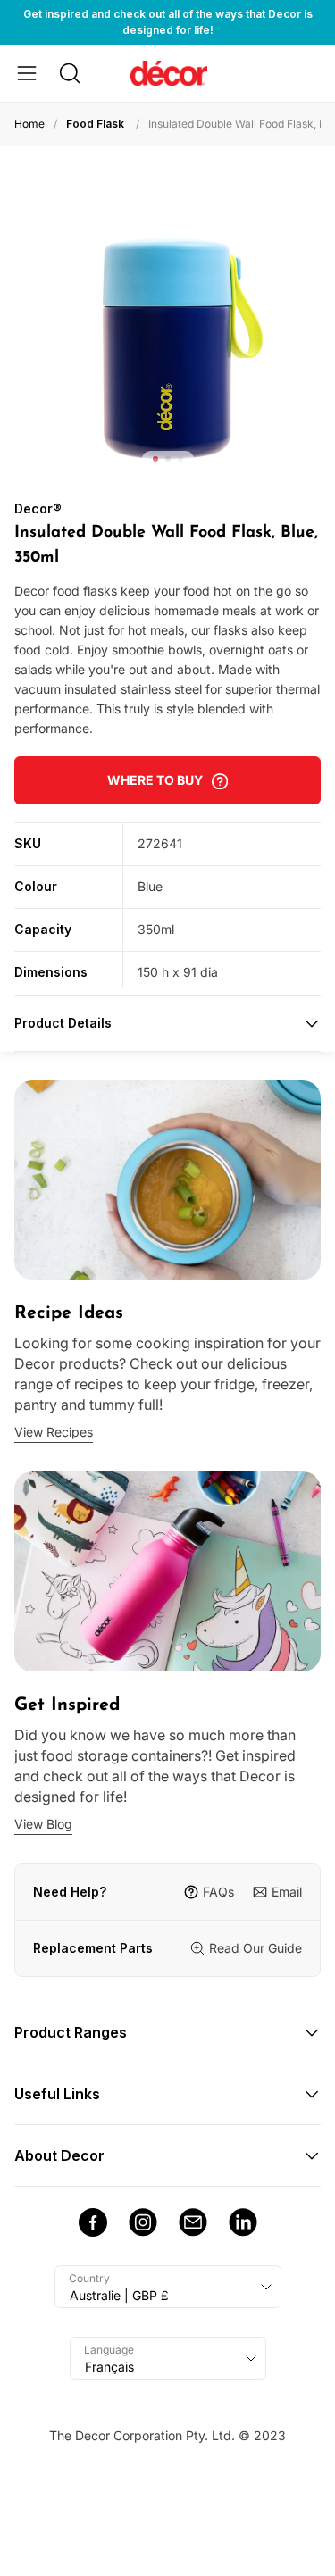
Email (287, 1892)
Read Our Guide (255, 1948)
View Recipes (54, 1432)
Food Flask (95, 124)
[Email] (193, 2222)
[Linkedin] (243, 2222)
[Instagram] (143, 2222)
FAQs (218, 1892)
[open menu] (27, 73)
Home (29, 124)
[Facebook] (93, 2222)
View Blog (43, 1824)
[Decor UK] (169, 73)
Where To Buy (155, 780)
